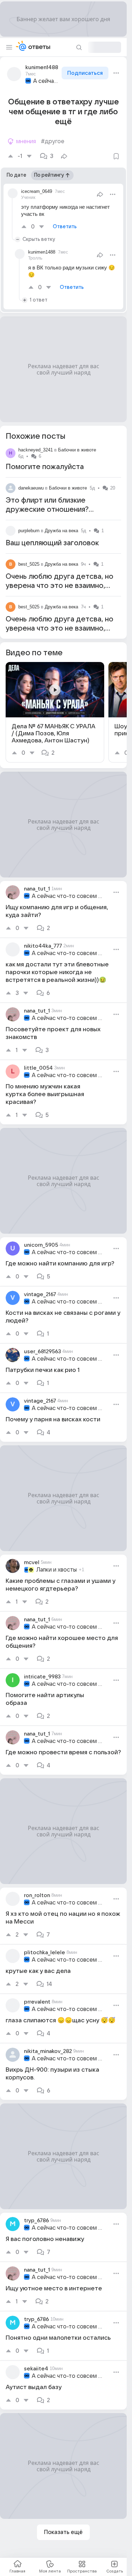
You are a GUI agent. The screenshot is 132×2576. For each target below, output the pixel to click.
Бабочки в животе (77, 450)
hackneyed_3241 (36, 450)
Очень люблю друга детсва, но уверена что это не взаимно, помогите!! (59, 586)
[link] (55, 712)
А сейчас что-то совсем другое (47, 81)
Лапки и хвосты (56, 1570)
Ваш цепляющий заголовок (52, 543)
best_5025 (29, 564)
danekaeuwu (31, 488)
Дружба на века (61, 531)
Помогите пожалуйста (45, 467)
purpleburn (29, 531)
